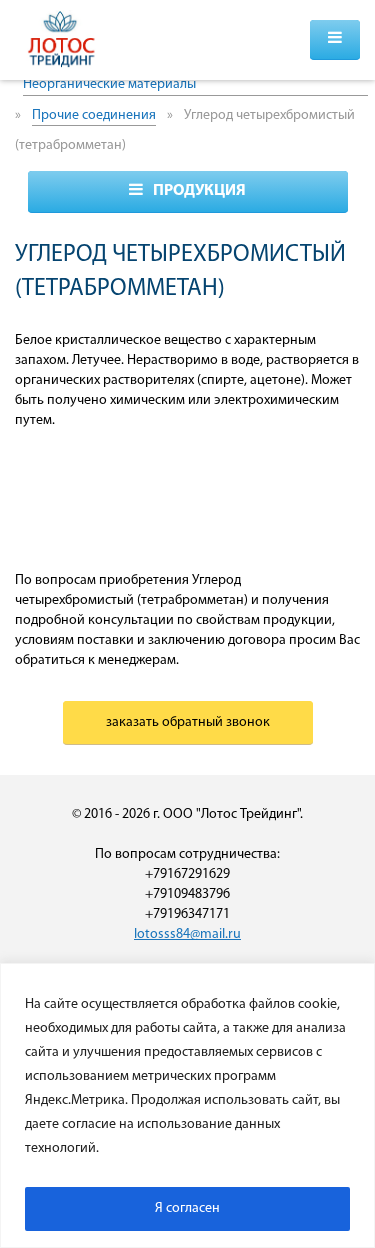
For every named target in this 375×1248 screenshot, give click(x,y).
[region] (187, 1105)
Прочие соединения (94, 115)
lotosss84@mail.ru (187, 934)
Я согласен (187, 1208)
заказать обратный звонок (188, 722)
